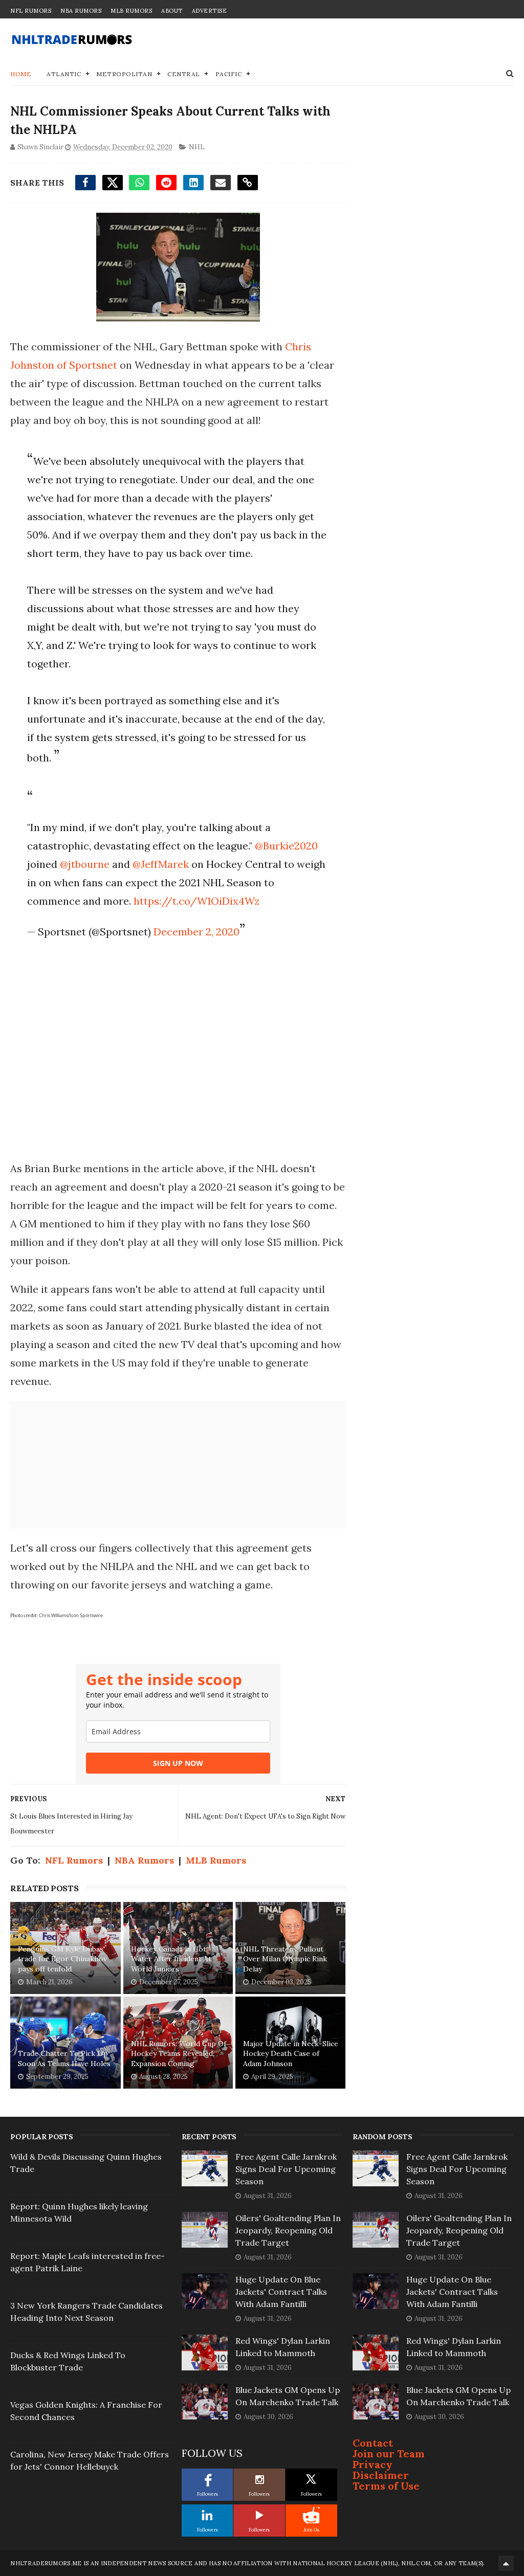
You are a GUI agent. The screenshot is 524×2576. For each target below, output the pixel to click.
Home (21, 74)
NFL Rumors (31, 11)
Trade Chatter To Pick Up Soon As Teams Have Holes (64, 2058)
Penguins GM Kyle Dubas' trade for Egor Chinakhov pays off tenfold (62, 1959)
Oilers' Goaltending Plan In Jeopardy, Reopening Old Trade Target (288, 2230)
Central (184, 74)
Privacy (373, 2464)
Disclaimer (381, 2475)
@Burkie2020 (286, 846)
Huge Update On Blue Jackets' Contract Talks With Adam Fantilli (281, 2292)
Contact (373, 2443)
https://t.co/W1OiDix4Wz (196, 901)
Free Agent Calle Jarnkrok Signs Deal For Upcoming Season (286, 2169)
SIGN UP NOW (178, 1763)
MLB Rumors (131, 11)
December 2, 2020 (196, 932)
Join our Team (389, 2454)
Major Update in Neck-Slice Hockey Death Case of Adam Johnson (291, 2054)
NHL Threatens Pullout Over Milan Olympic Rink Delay (285, 1959)
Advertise (210, 11)
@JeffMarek (161, 864)
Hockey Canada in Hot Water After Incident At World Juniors (171, 1959)
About (172, 11)
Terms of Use (386, 2486)
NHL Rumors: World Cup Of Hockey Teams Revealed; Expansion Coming (179, 2054)
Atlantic (64, 74)
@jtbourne (85, 864)
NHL (197, 147)
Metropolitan (124, 74)
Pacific (229, 74)
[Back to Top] (506, 2563)
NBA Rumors (81, 11)
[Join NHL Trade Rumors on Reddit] (311, 2515)
